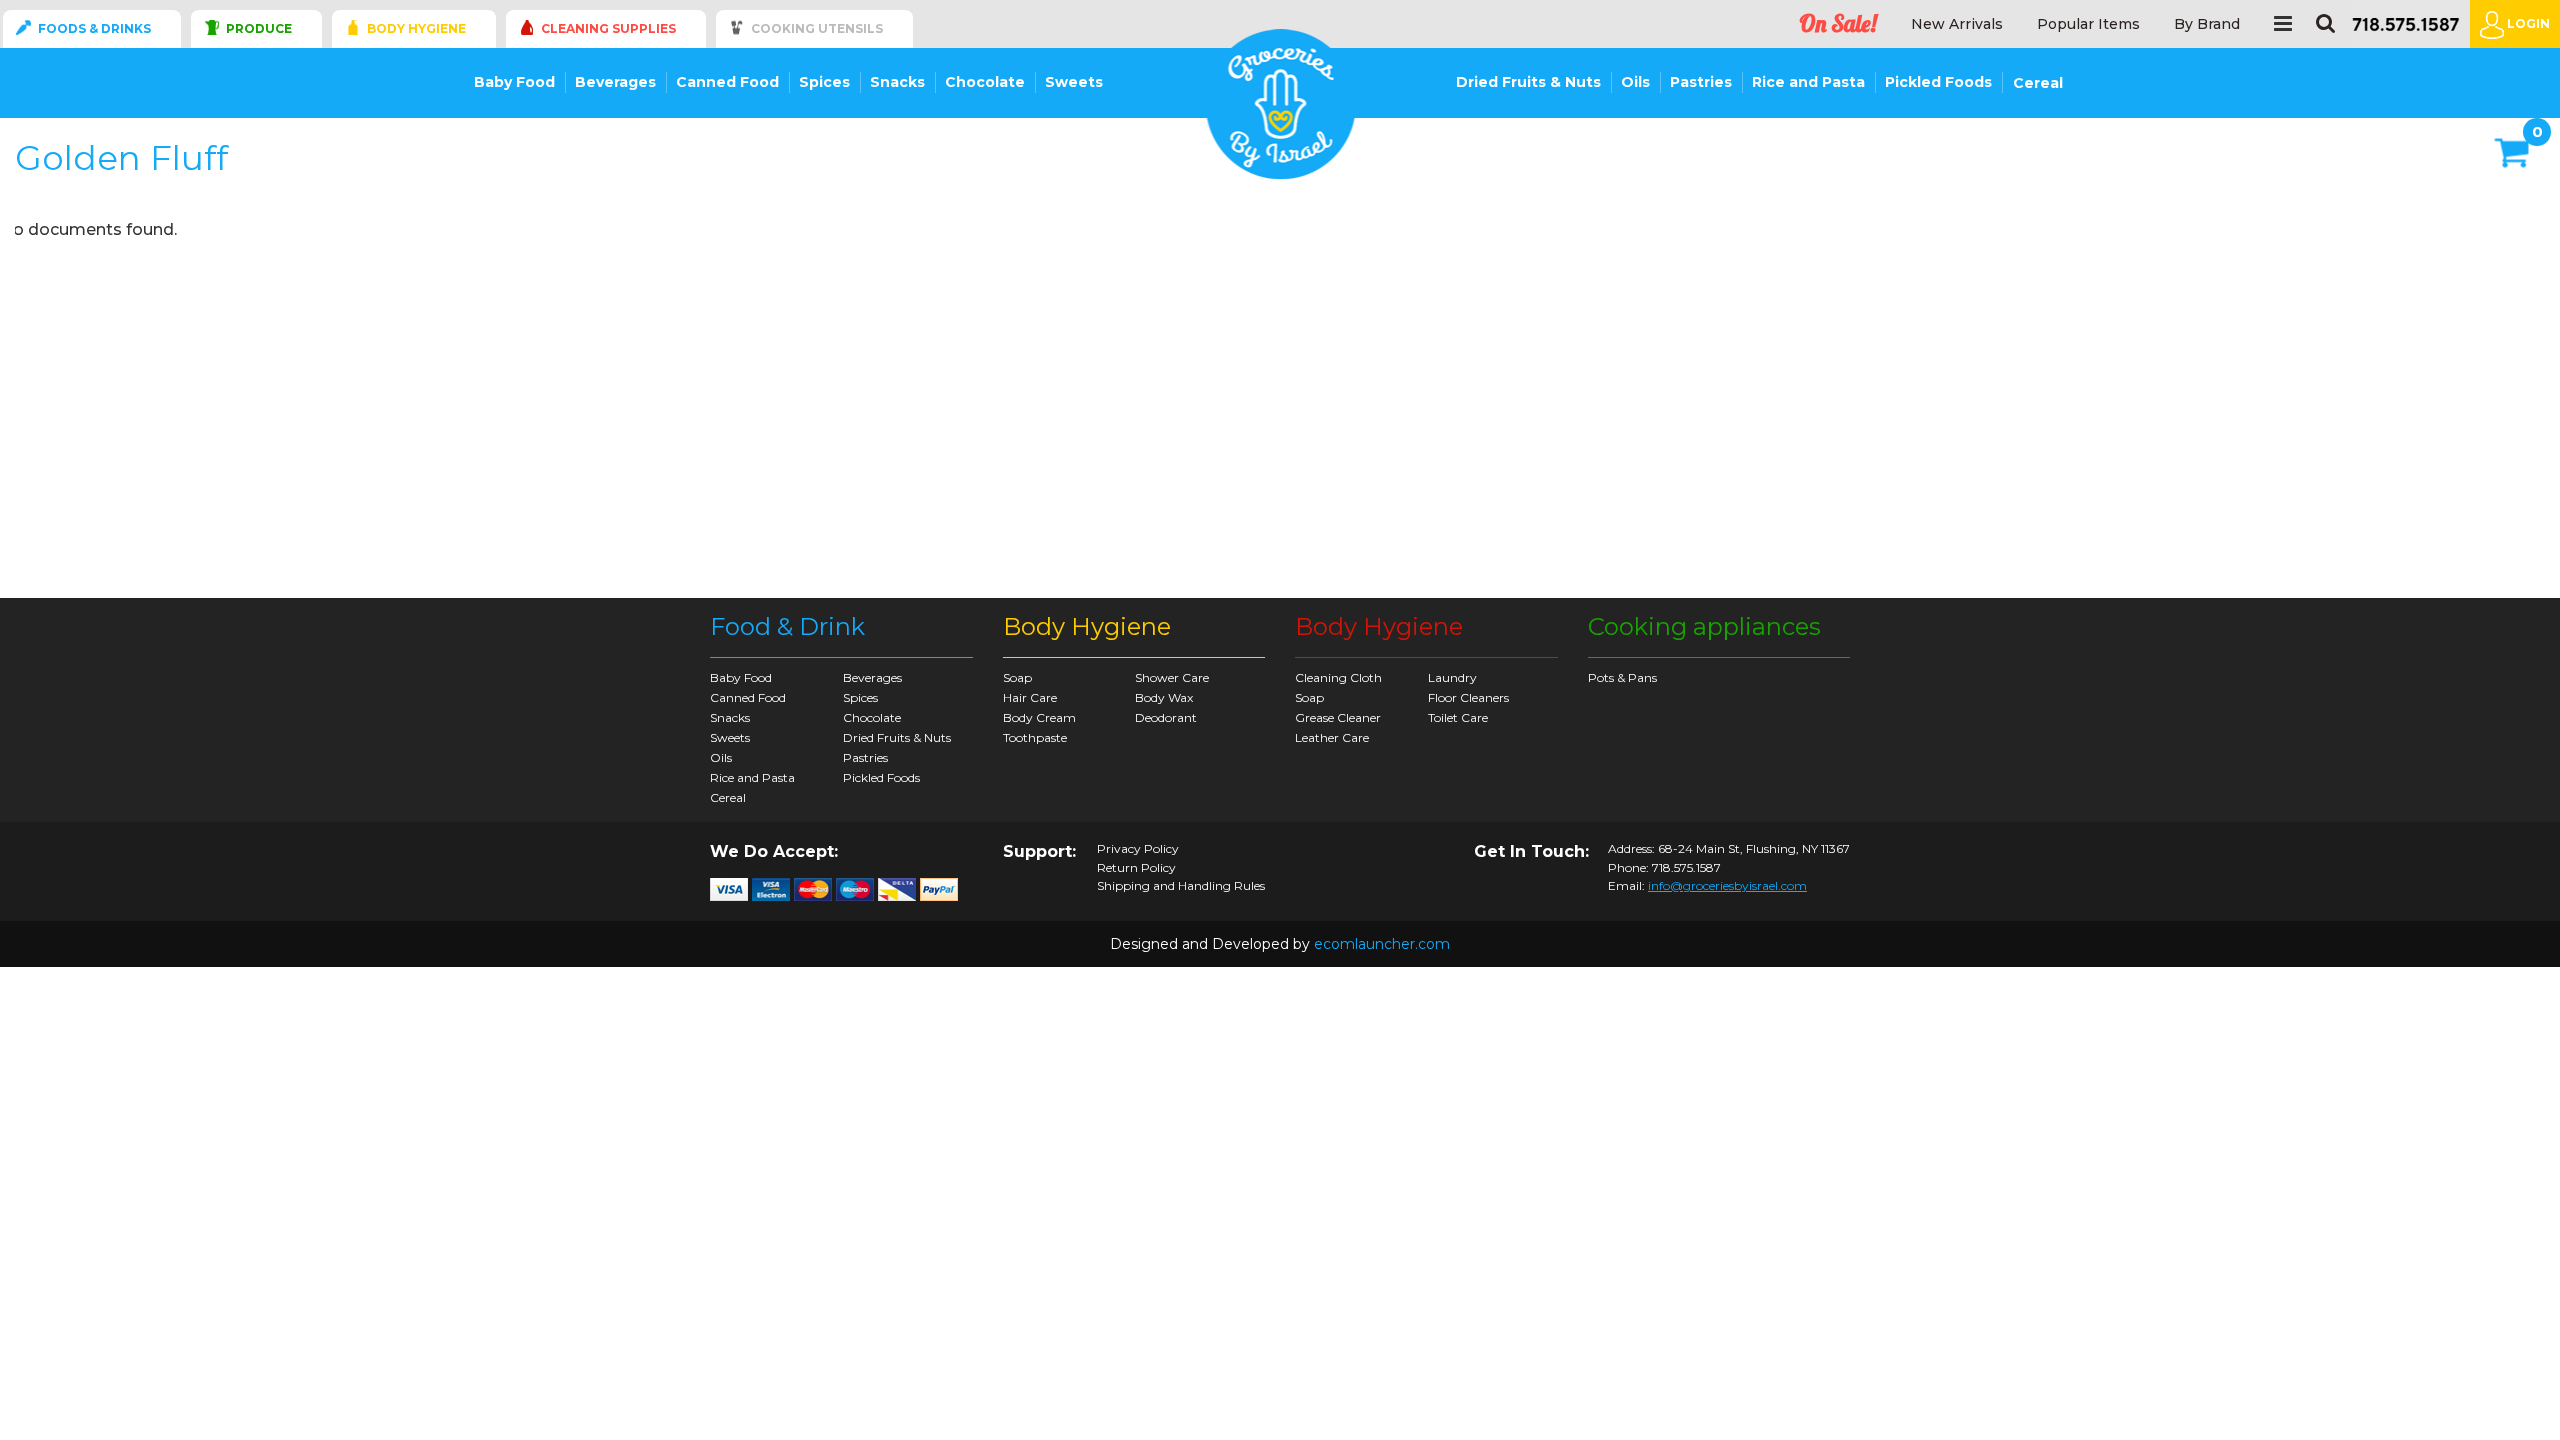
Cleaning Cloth (1338, 677)
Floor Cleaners (1468, 697)
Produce (259, 28)
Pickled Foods (1938, 82)
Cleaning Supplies (608, 28)
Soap (1017, 677)
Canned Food (727, 82)
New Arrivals (1957, 24)
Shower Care (1172, 677)
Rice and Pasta (1808, 82)
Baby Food (514, 82)
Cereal (2038, 83)
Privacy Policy (1138, 849)
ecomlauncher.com (1382, 944)
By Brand (2207, 24)
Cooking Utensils (817, 28)
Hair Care (1030, 697)
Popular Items (2088, 24)
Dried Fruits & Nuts (1528, 82)
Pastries (1701, 82)
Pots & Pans (1622, 677)
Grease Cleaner (1338, 717)
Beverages (615, 82)
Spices (824, 82)
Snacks (897, 82)
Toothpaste (1035, 737)
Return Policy (1136, 868)
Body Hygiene (416, 28)
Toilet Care (1458, 717)
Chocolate (985, 82)
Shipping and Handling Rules (1181, 886)
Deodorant (1166, 717)
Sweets (1074, 82)
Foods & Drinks (94, 28)
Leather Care (1332, 737)
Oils (1635, 82)
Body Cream (1039, 717)
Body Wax (1164, 697)
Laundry (1452, 677)
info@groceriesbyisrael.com (1727, 885)
